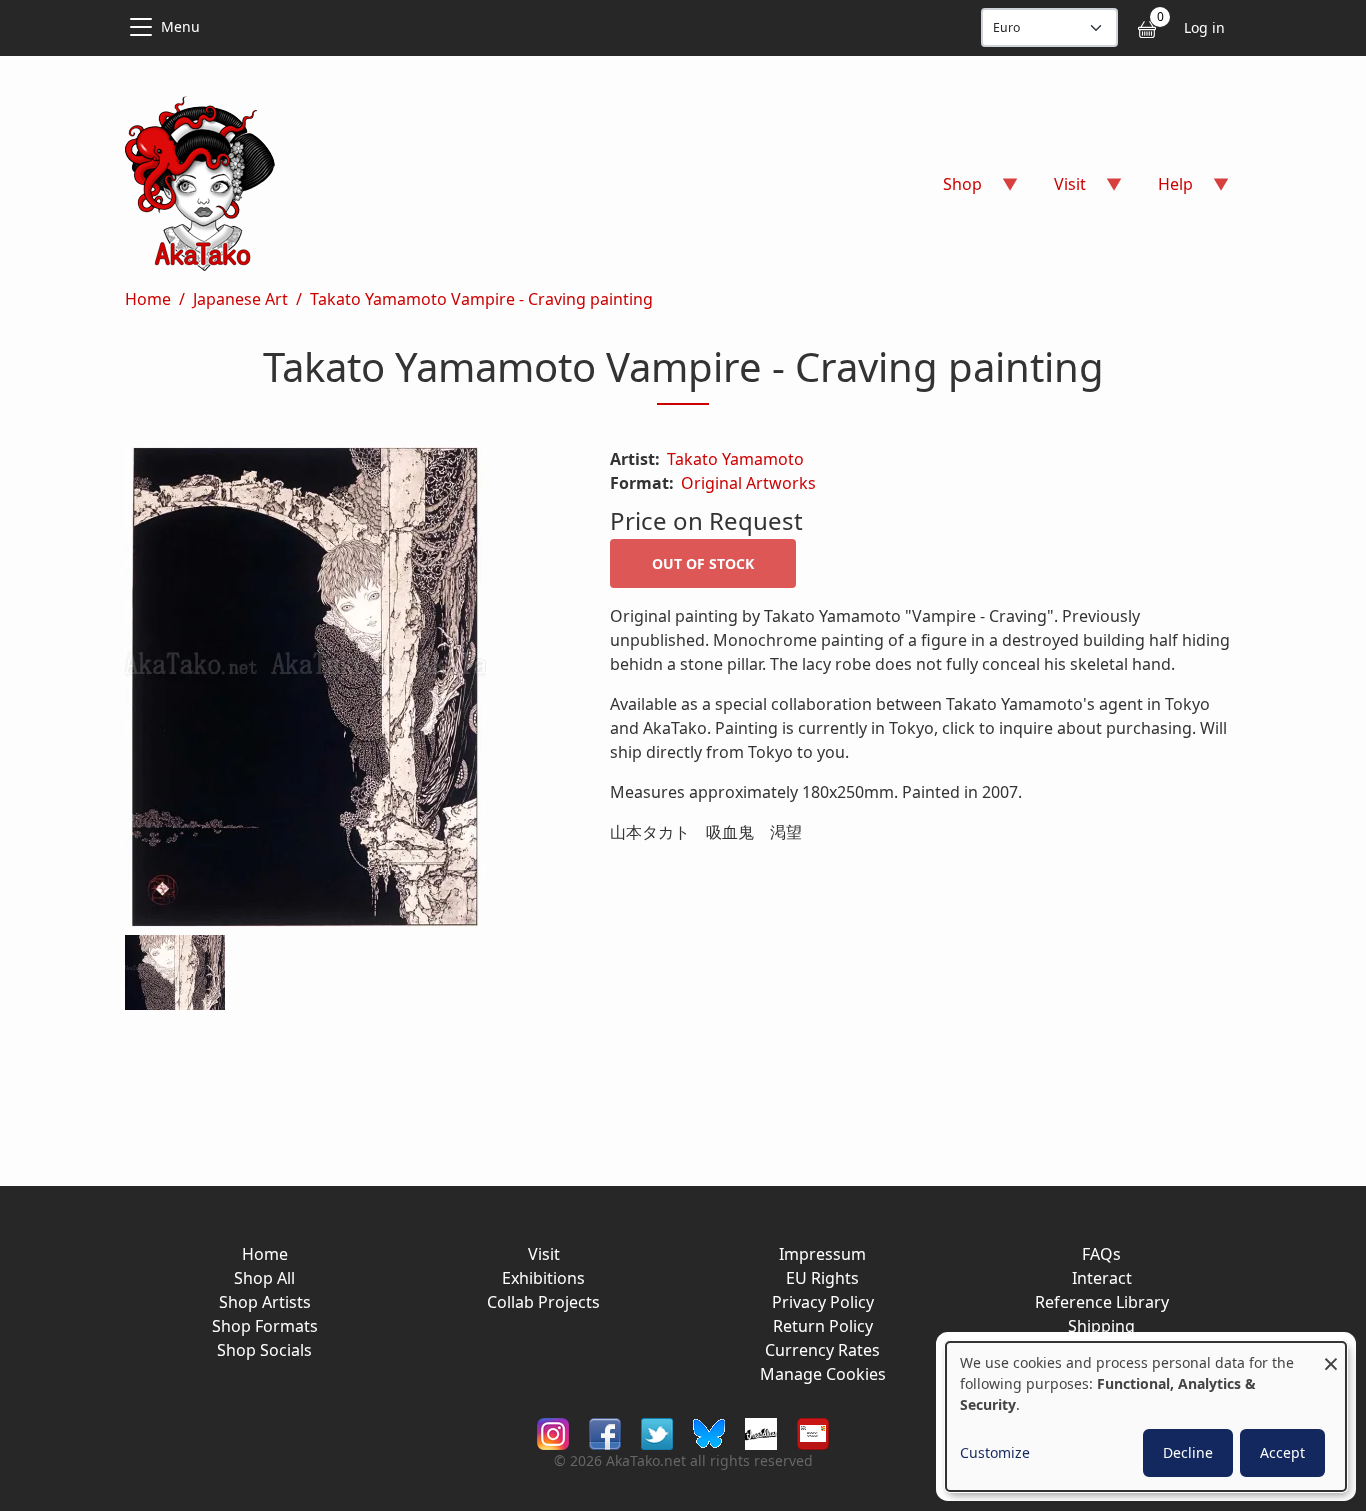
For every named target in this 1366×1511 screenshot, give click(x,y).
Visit (544, 1254)
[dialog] (1146, 1416)
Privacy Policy (823, 1302)
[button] (343, 691)
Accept (1282, 1452)
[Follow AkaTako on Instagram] (553, 1432)
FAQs (1101, 1254)
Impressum (822, 1254)
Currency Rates (822, 1350)
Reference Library (1102, 1302)
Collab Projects (543, 1302)
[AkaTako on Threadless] (761, 1432)
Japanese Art (240, 299)
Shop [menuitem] (950, 190)
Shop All (264, 1278)
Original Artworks (748, 483)
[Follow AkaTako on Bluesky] (709, 1432)
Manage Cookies (823, 1374)
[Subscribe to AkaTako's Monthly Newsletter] (813, 1432)
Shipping (1101, 1326)
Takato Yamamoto (735, 459)
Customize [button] (995, 1452)
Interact (1102, 1278)
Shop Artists (265, 1302)
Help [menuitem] (1163, 190)
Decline (1188, 1452)
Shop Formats (265, 1326)
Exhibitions (543, 1278)
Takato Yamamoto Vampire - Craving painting (481, 299)
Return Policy (823, 1326)
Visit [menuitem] (1058, 190)
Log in (1204, 27)
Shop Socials (264, 1350)
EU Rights (822, 1278)
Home (148, 299)
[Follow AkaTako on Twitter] (657, 1432)
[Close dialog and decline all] (1331, 1354)
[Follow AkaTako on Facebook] (605, 1432)
